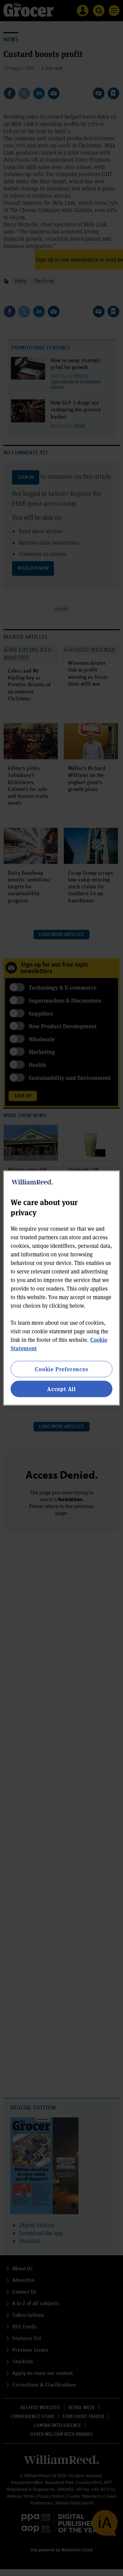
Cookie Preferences (61, 1369)
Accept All (61, 1389)
